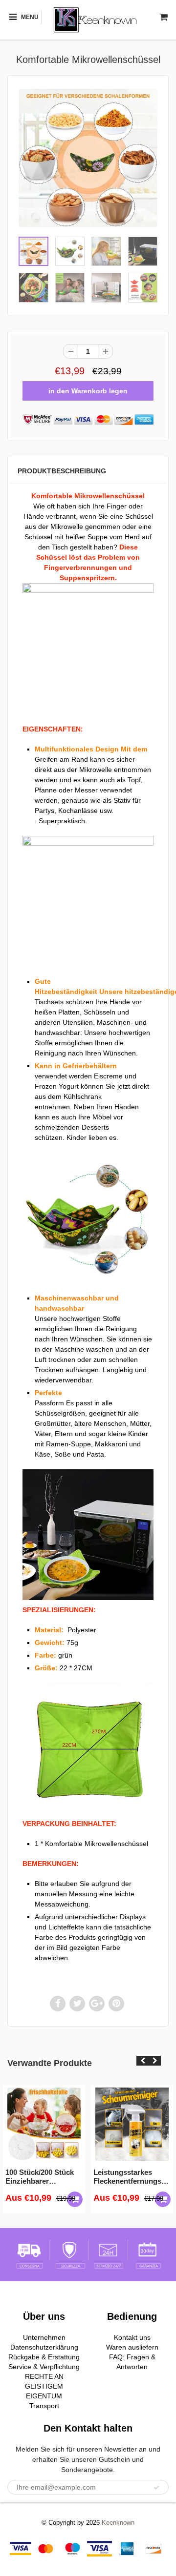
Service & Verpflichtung (44, 2367)
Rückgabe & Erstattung (44, 2357)
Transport (44, 2406)
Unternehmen (44, 2337)
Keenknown (118, 2523)
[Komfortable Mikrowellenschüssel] (88, 158)
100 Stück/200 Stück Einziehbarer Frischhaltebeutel (40, 2177)
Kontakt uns (132, 2337)
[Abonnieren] (156, 2488)
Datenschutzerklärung (44, 2347)
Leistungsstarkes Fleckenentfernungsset (132, 2177)
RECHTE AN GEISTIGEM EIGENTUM (44, 2386)
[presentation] (143, 2061)
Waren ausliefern (132, 2347)
